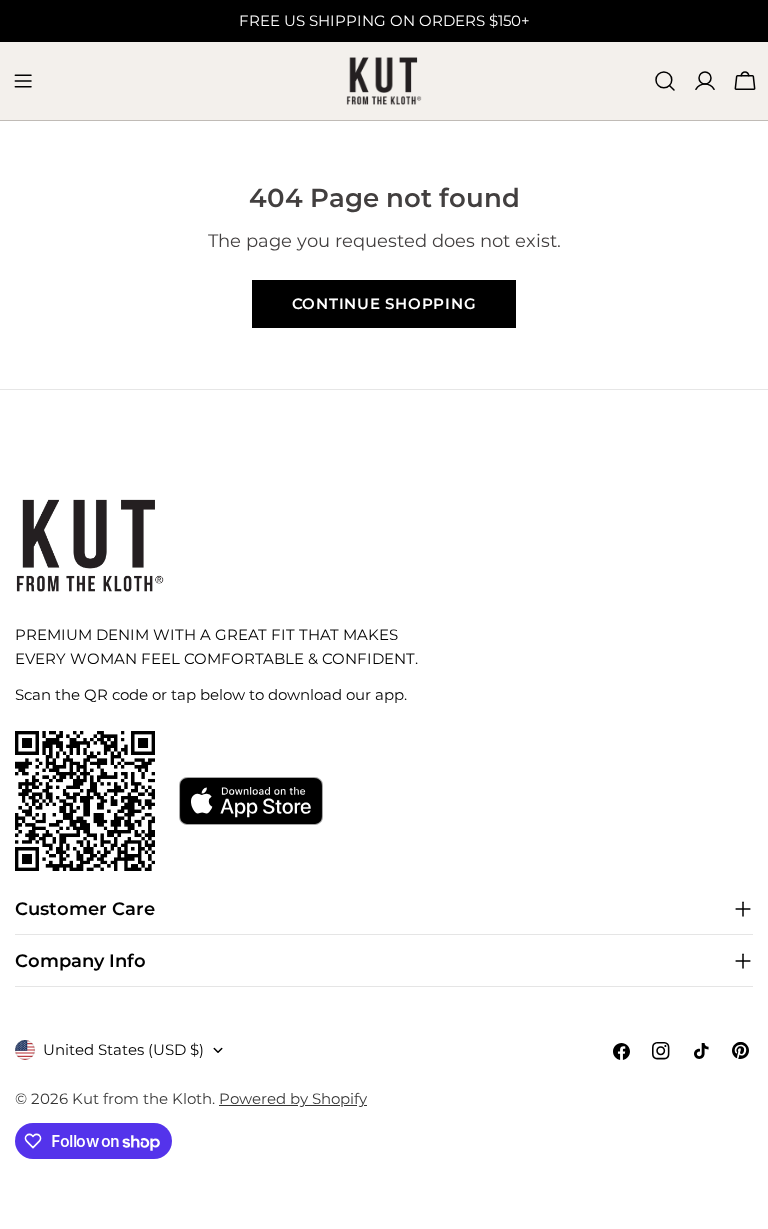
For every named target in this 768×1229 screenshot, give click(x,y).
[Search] (665, 81)
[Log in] (705, 81)
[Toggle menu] (23, 81)
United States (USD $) (123, 1049)
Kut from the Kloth (142, 1098)
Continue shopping (384, 303)
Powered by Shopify (293, 1098)
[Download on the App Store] (251, 801)
